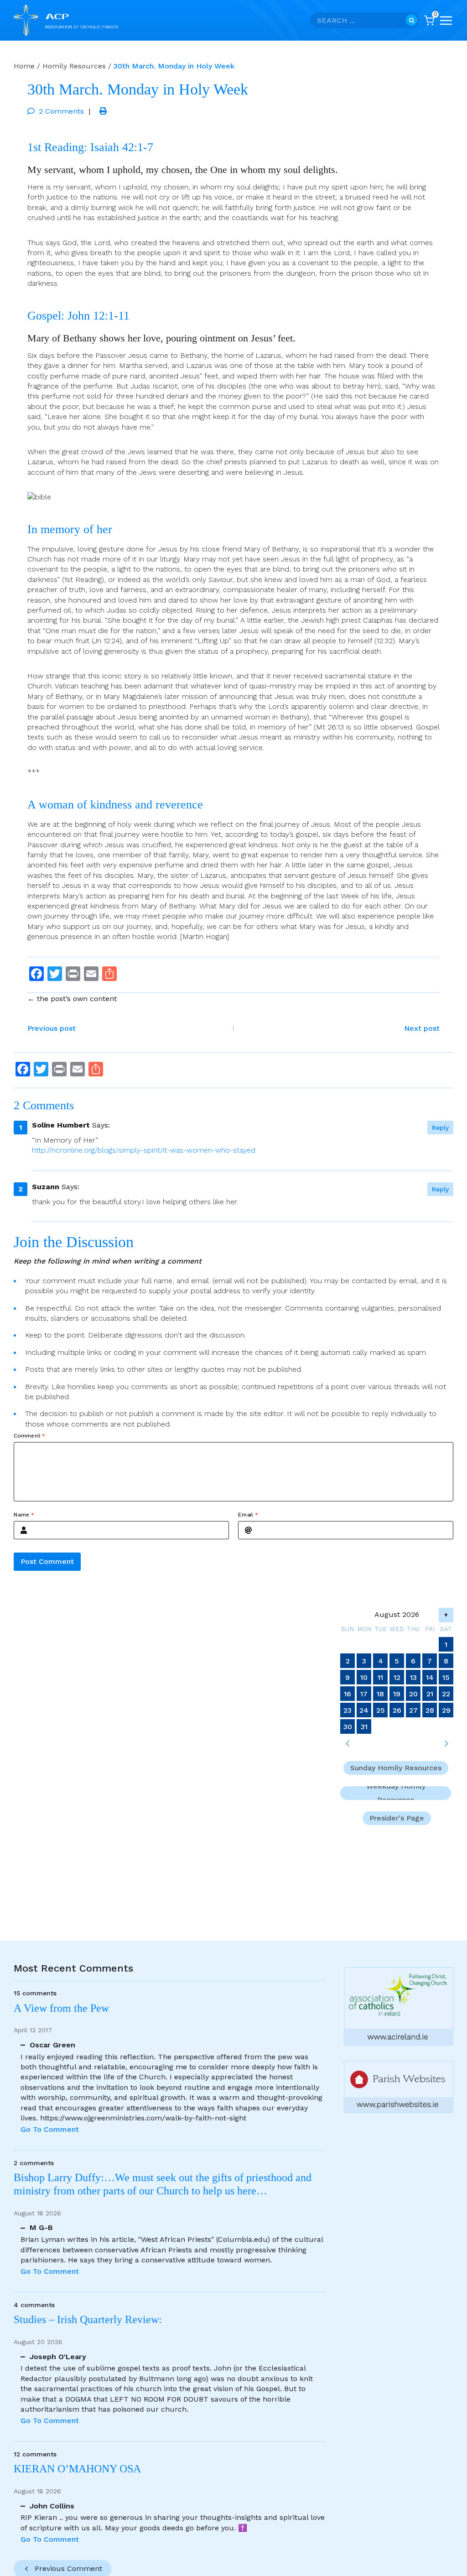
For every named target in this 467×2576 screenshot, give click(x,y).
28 (430, 1710)
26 (397, 1710)
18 (380, 1694)
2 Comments (61, 111)
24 (364, 1710)
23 (348, 1710)
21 (430, 1694)
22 (446, 1694)
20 (413, 1694)
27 (413, 1710)
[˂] (348, 1743)
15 (446, 1677)
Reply (440, 1128)
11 (380, 1677)
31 (364, 1727)
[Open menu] (446, 21)
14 (430, 1677)
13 (413, 1677)
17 (364, 1694)
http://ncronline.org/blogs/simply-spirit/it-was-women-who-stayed (144, 1150)
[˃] (446, 1743)
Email (248, 1515)
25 (381, 1710)
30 (348, 1727)
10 (364, 1677)
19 (397, 1694)
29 (446, 1710)
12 (397, 1677)
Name (24, 1515)
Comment (29, 1436)
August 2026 (397, 1614)
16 (348, 1694)
